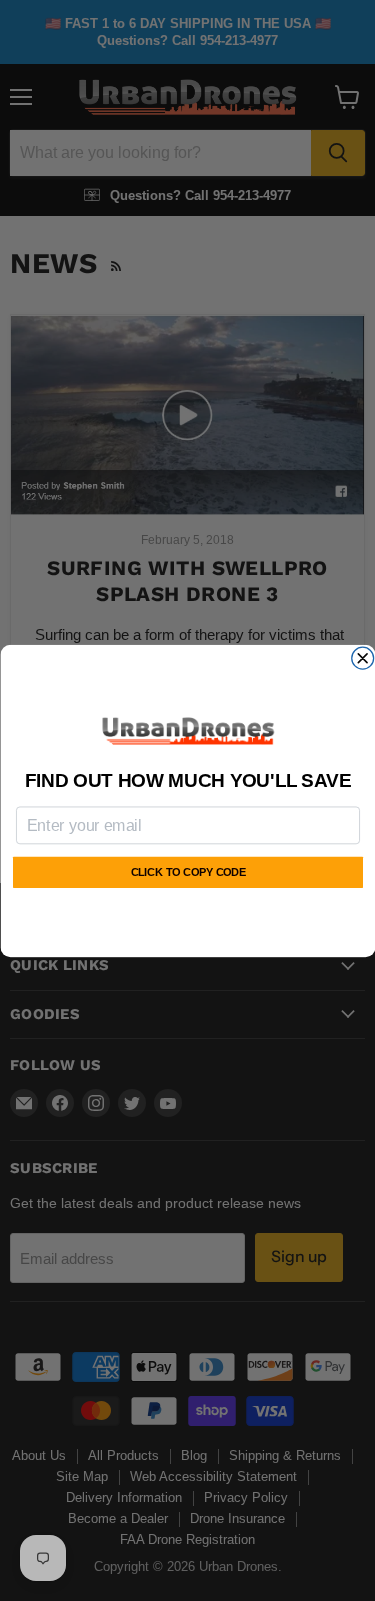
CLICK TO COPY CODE (187, 872)
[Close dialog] (362, 658)
